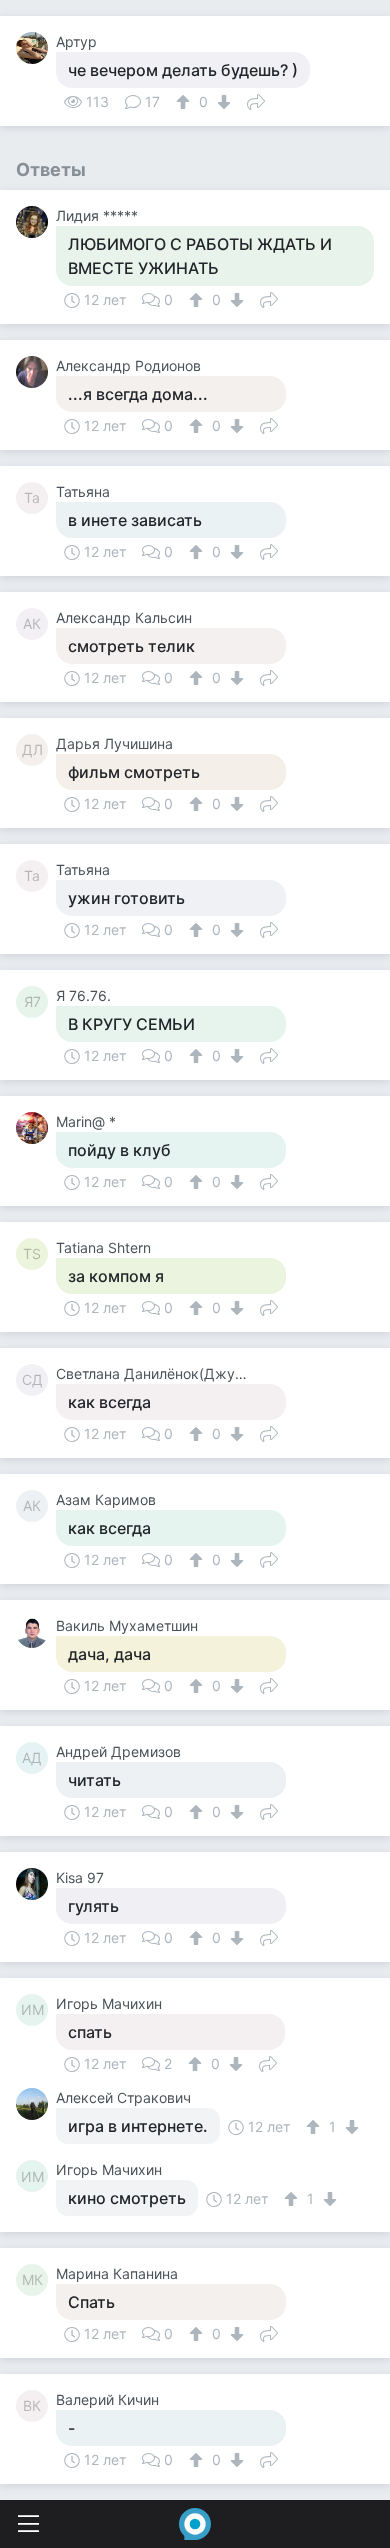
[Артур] (36, 48)
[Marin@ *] (36, 1128)
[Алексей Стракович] (36, 2104)
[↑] (185, 102)
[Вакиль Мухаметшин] (36, 1632)
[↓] (221, 102)
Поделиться (256, 100)
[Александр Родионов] (36, 372)
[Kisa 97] (36, 1884)
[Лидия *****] (36, 222)
